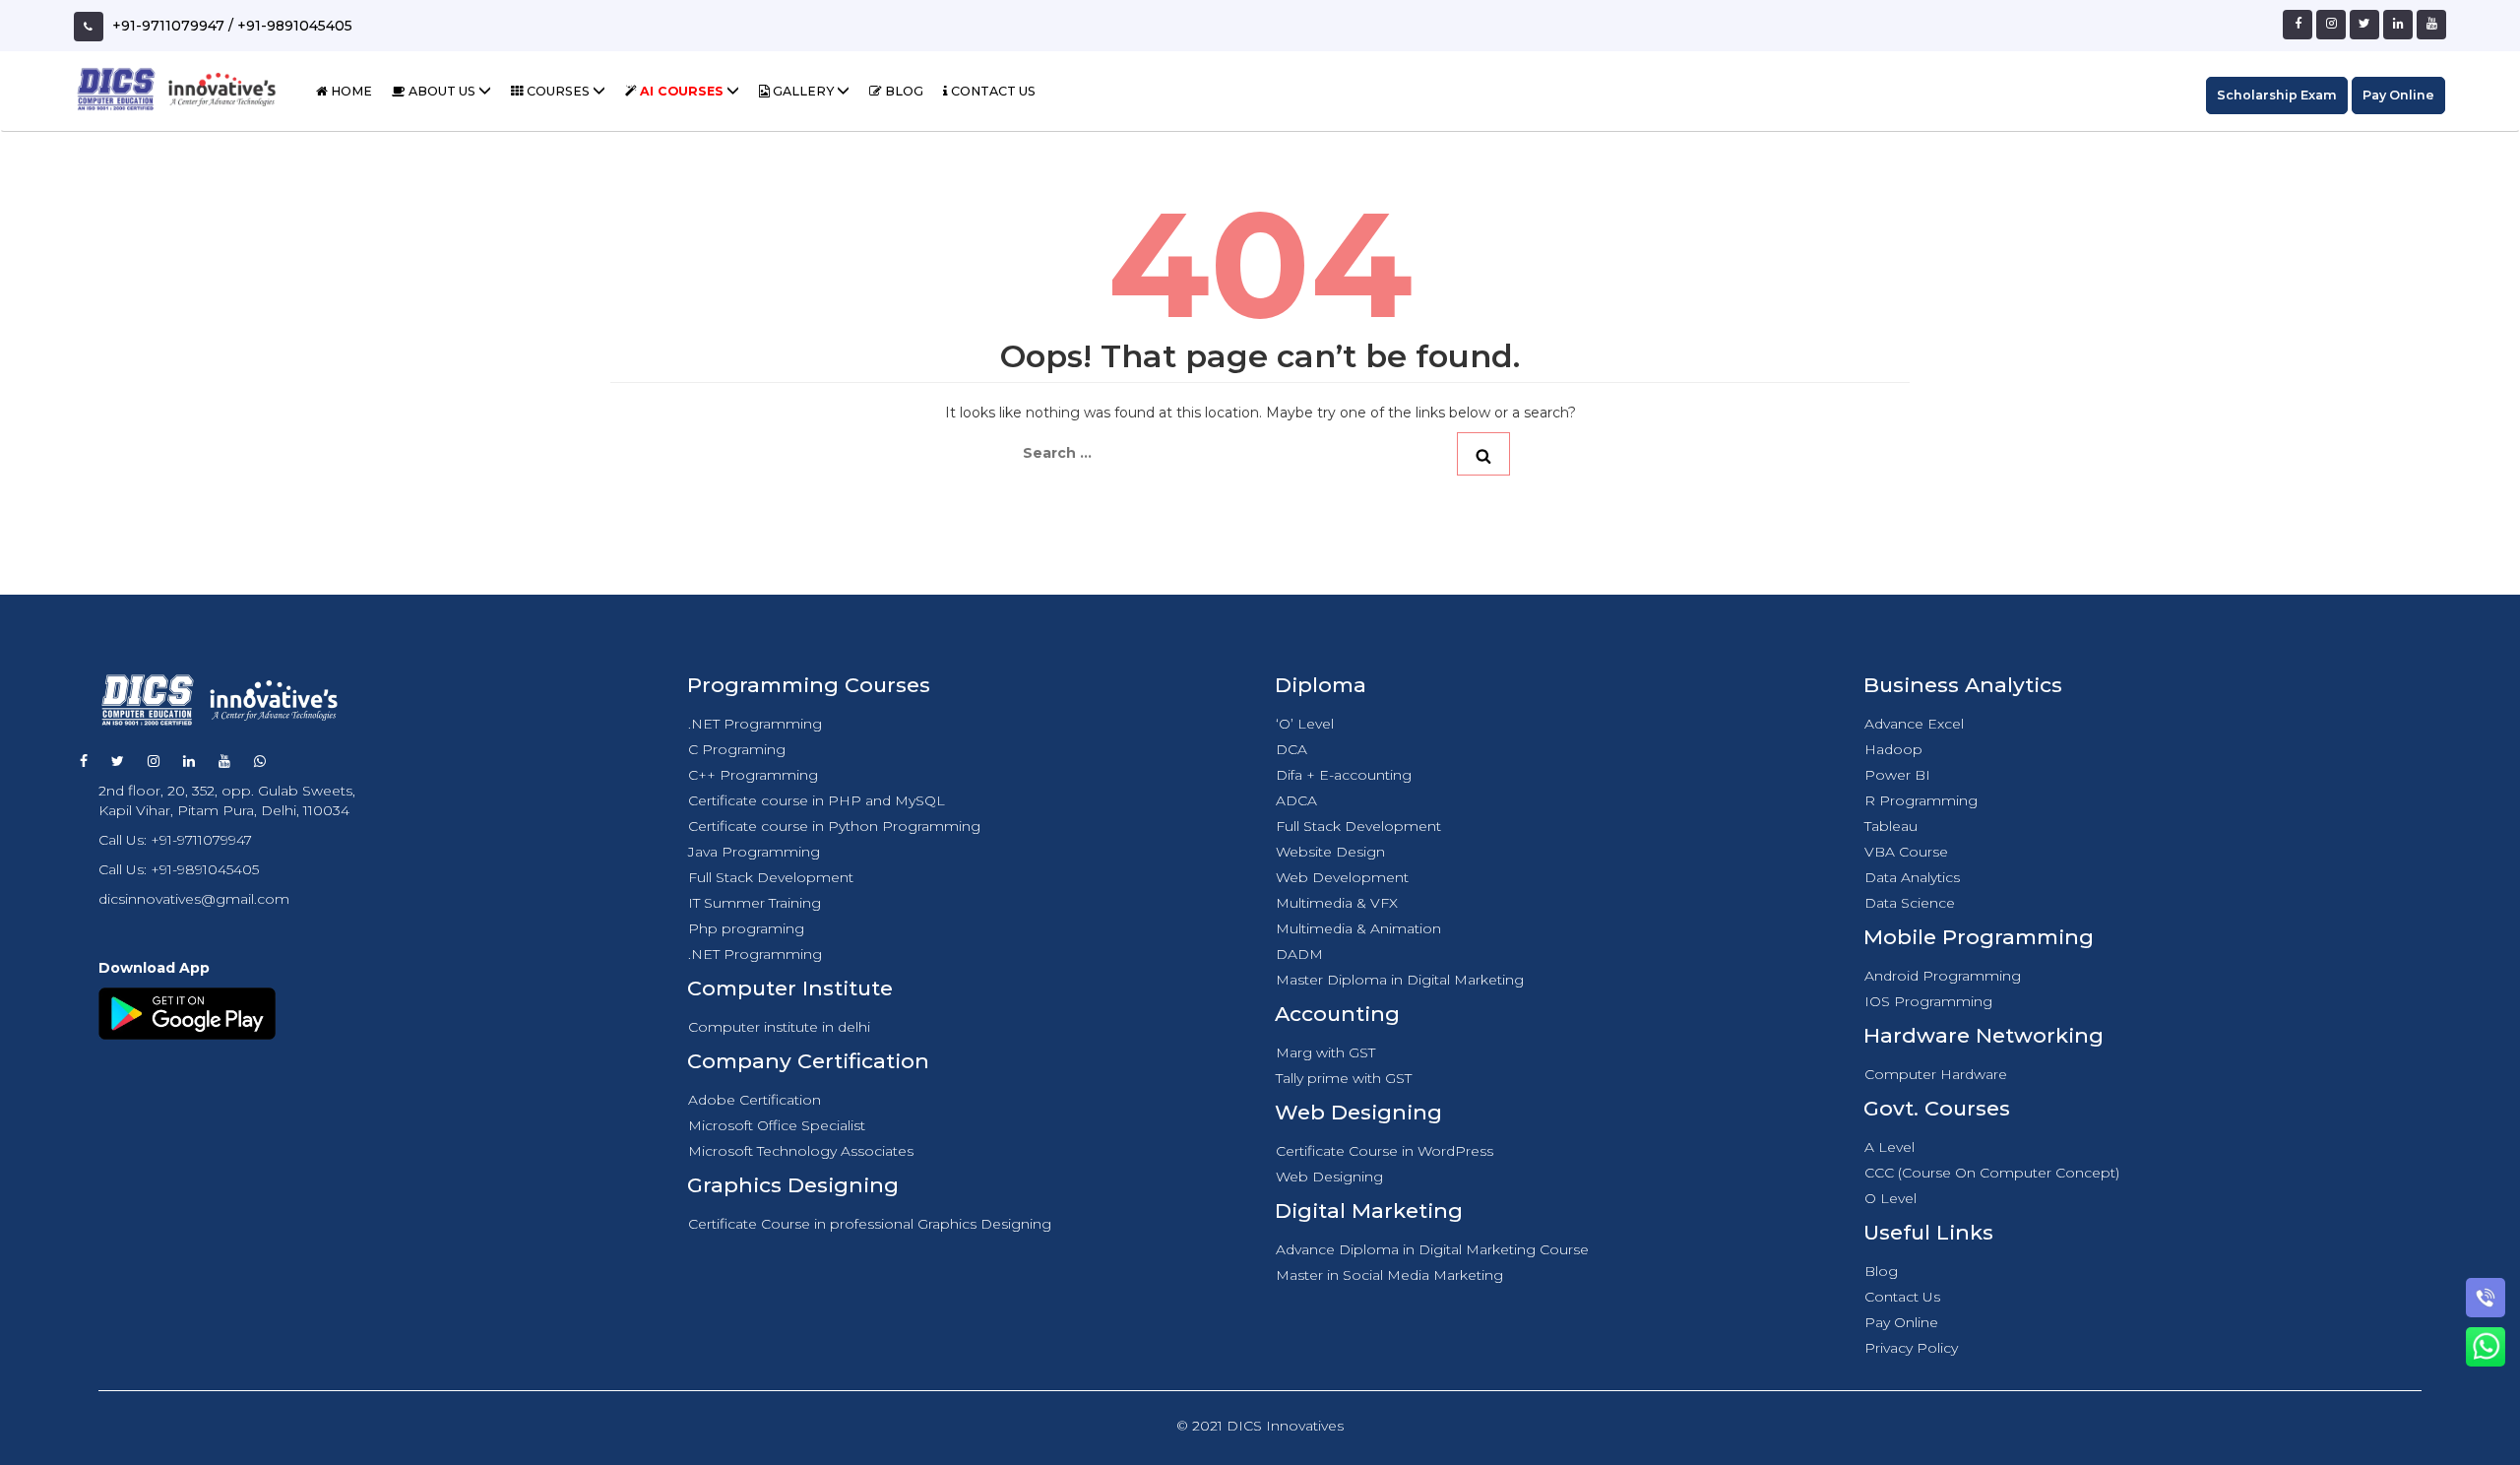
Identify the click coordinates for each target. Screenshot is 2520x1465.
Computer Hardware (1936, 1074)
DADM (1299, 954)
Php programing (746, 928)
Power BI (1897, 775)
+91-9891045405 (295, 26)
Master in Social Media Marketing (1389, 1275)
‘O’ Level (1305, 724)
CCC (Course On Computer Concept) (1992, 1173)
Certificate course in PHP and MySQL (817, 800)
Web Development (1342, 877)
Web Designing (1329, 1177)
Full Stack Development (771, 877)
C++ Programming (753, 775)
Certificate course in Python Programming (834, 826)
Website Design (1330, 852)
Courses (558, 91)
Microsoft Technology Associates (801, 1151)
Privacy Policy (1911, 1348)
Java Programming (754, 852)
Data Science (1910, 903)
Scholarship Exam (2277, 95)
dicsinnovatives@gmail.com (194, 899)
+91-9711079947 (168, 26)
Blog (903, 91)
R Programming (1921, 800)
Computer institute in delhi (779, 1027)
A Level (1890, 1147)
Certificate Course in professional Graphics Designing (870, 1224)
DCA (1291, 749)
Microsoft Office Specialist (777, 1125)
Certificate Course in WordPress (1385, 1151)
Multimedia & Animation (1358, 928)
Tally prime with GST (1344, 1078)
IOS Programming (1928, 1001)
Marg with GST (1325, 1052)
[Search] (1483, 454)
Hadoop (1893, 749)
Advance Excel (1914, 724)
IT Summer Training (755, 903)
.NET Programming (755, 724)
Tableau (1891, 826)
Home (350, 91)
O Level (1890, 1198)
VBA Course (1906, 852)
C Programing (737, 749)
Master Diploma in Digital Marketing (1400, 980)
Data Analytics (1912, 877)
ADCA (1296, 800)
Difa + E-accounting (1344, 775)
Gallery (803, 91)
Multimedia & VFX (1337, 903)
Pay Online (2398, 95)
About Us (442, 91)
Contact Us (992, 91)
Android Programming (1943, 976)
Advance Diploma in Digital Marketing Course (1432, 1249)
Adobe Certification (755, 1100)
